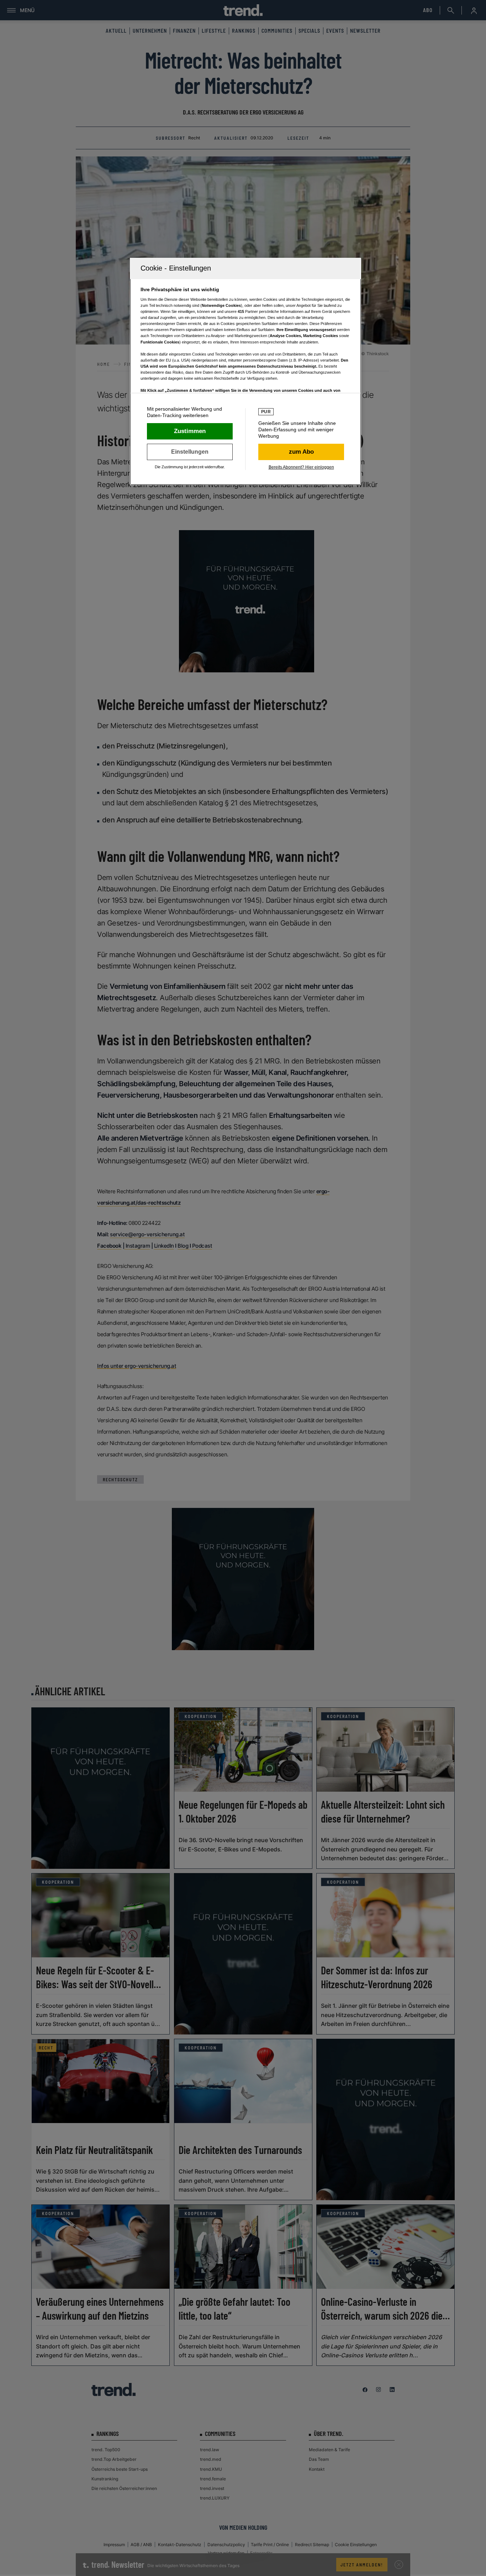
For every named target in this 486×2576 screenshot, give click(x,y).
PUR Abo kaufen (301, 452)
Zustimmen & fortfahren (190, 431)
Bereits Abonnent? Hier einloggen (301, 467)
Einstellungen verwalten (190, 452)
